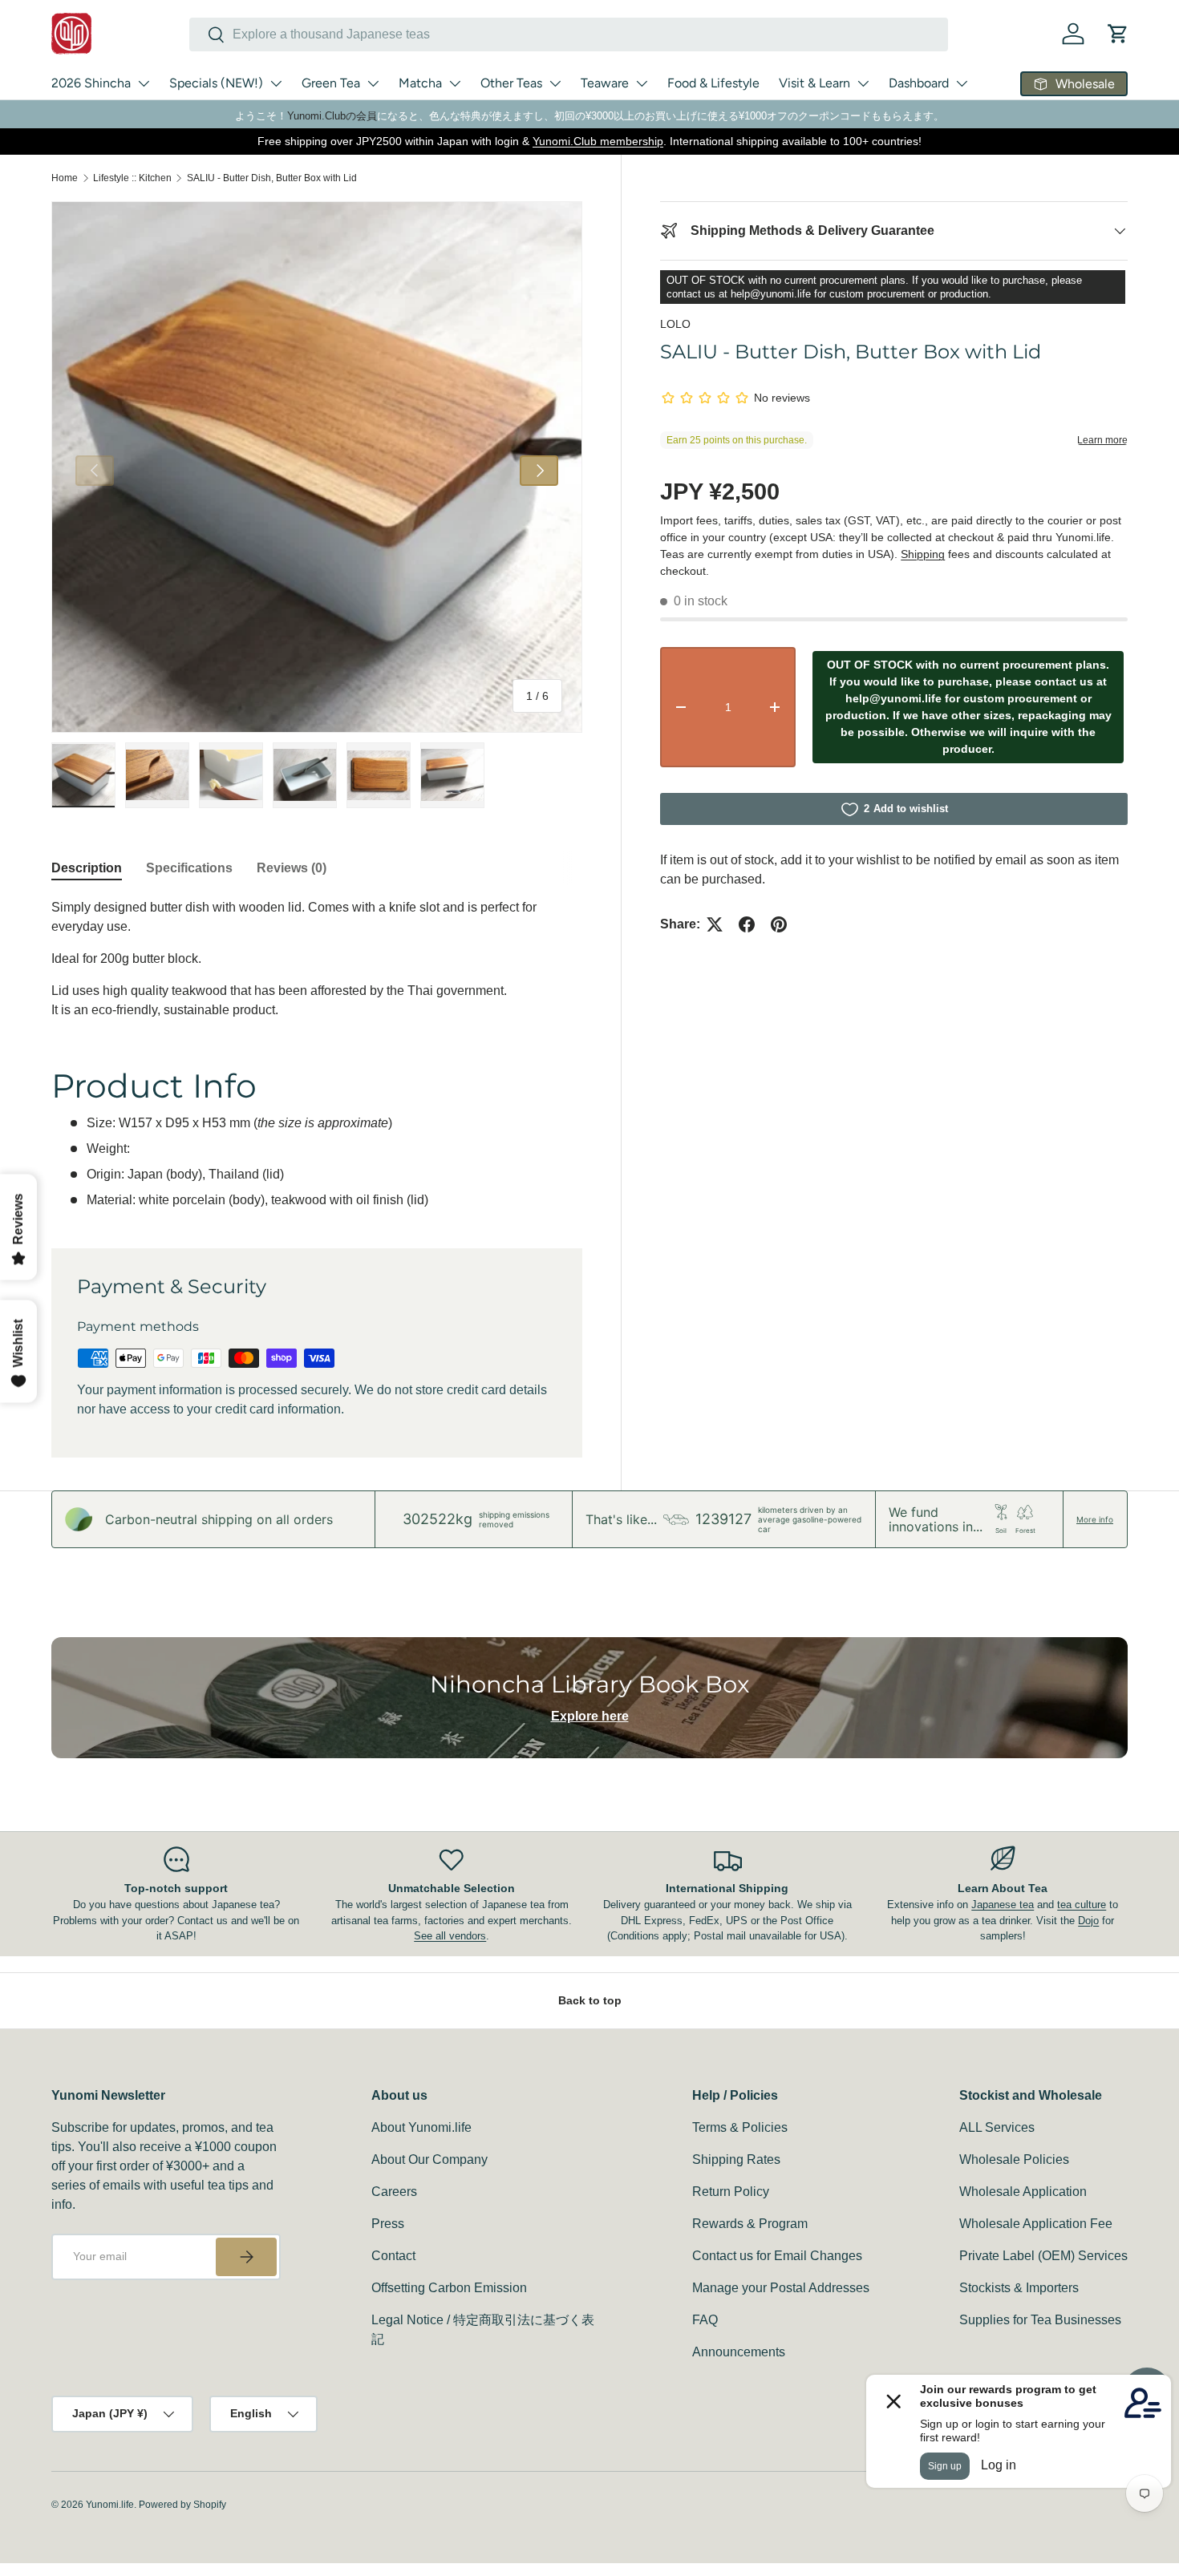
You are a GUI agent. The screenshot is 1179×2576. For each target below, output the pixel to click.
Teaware (605, 83)
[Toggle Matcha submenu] (455, 83)
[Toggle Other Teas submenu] (555, 83)
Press (388, 2224)
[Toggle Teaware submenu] (642, 83)
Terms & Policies (740, 2127)
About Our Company (429, 2159)
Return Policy (731, 2192)
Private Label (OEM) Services (1043, 2256)
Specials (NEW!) (216, 83)
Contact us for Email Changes (777, 2256)
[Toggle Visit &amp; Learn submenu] (863, 83)
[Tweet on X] (715, 924)
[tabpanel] (317, 1054)
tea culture (1082, 1905)
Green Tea (331, 83)
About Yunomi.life (421, 2127)
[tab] (87, 868)
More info (1095, 1519)
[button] (1118, 34)
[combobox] (569, 34)
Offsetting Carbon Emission (449, 2288)
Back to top (590, 2000)
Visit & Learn (814, 83)
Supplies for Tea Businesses (1040, 2320)
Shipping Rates (736, 2159)
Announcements (739, 2352)
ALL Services (997, 2127)
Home (65, 178)
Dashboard (919, 83)
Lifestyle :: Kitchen (132, 178)
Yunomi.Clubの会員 (332, 116)
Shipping (923, 554)
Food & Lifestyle (713, 83)
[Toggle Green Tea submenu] (373, 83)
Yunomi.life (110, 2505)
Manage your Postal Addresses (781, 2288)
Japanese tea (1003, 1905)
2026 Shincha (91, 83)
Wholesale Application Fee (1036, 2224)
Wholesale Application (1023, 2192)
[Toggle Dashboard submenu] (962, 83)
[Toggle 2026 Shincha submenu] (144, 83)
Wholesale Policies (1014, 2159)
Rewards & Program (750, 2224)
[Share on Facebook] (747, 924)
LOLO (675, 324)
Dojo (1088, 1921)
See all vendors (450, 1936)
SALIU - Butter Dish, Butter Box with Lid (272, 178)
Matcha (420, 83)
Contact (393, 2256)
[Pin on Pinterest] (779, 924)
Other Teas (511, 83)
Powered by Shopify (182, 2505)
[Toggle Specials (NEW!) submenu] (276, 83)
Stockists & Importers (1019, 2288)
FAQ (705, 2320)
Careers (394, 2192)
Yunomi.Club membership (598, 141)
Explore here (590, 1716)
